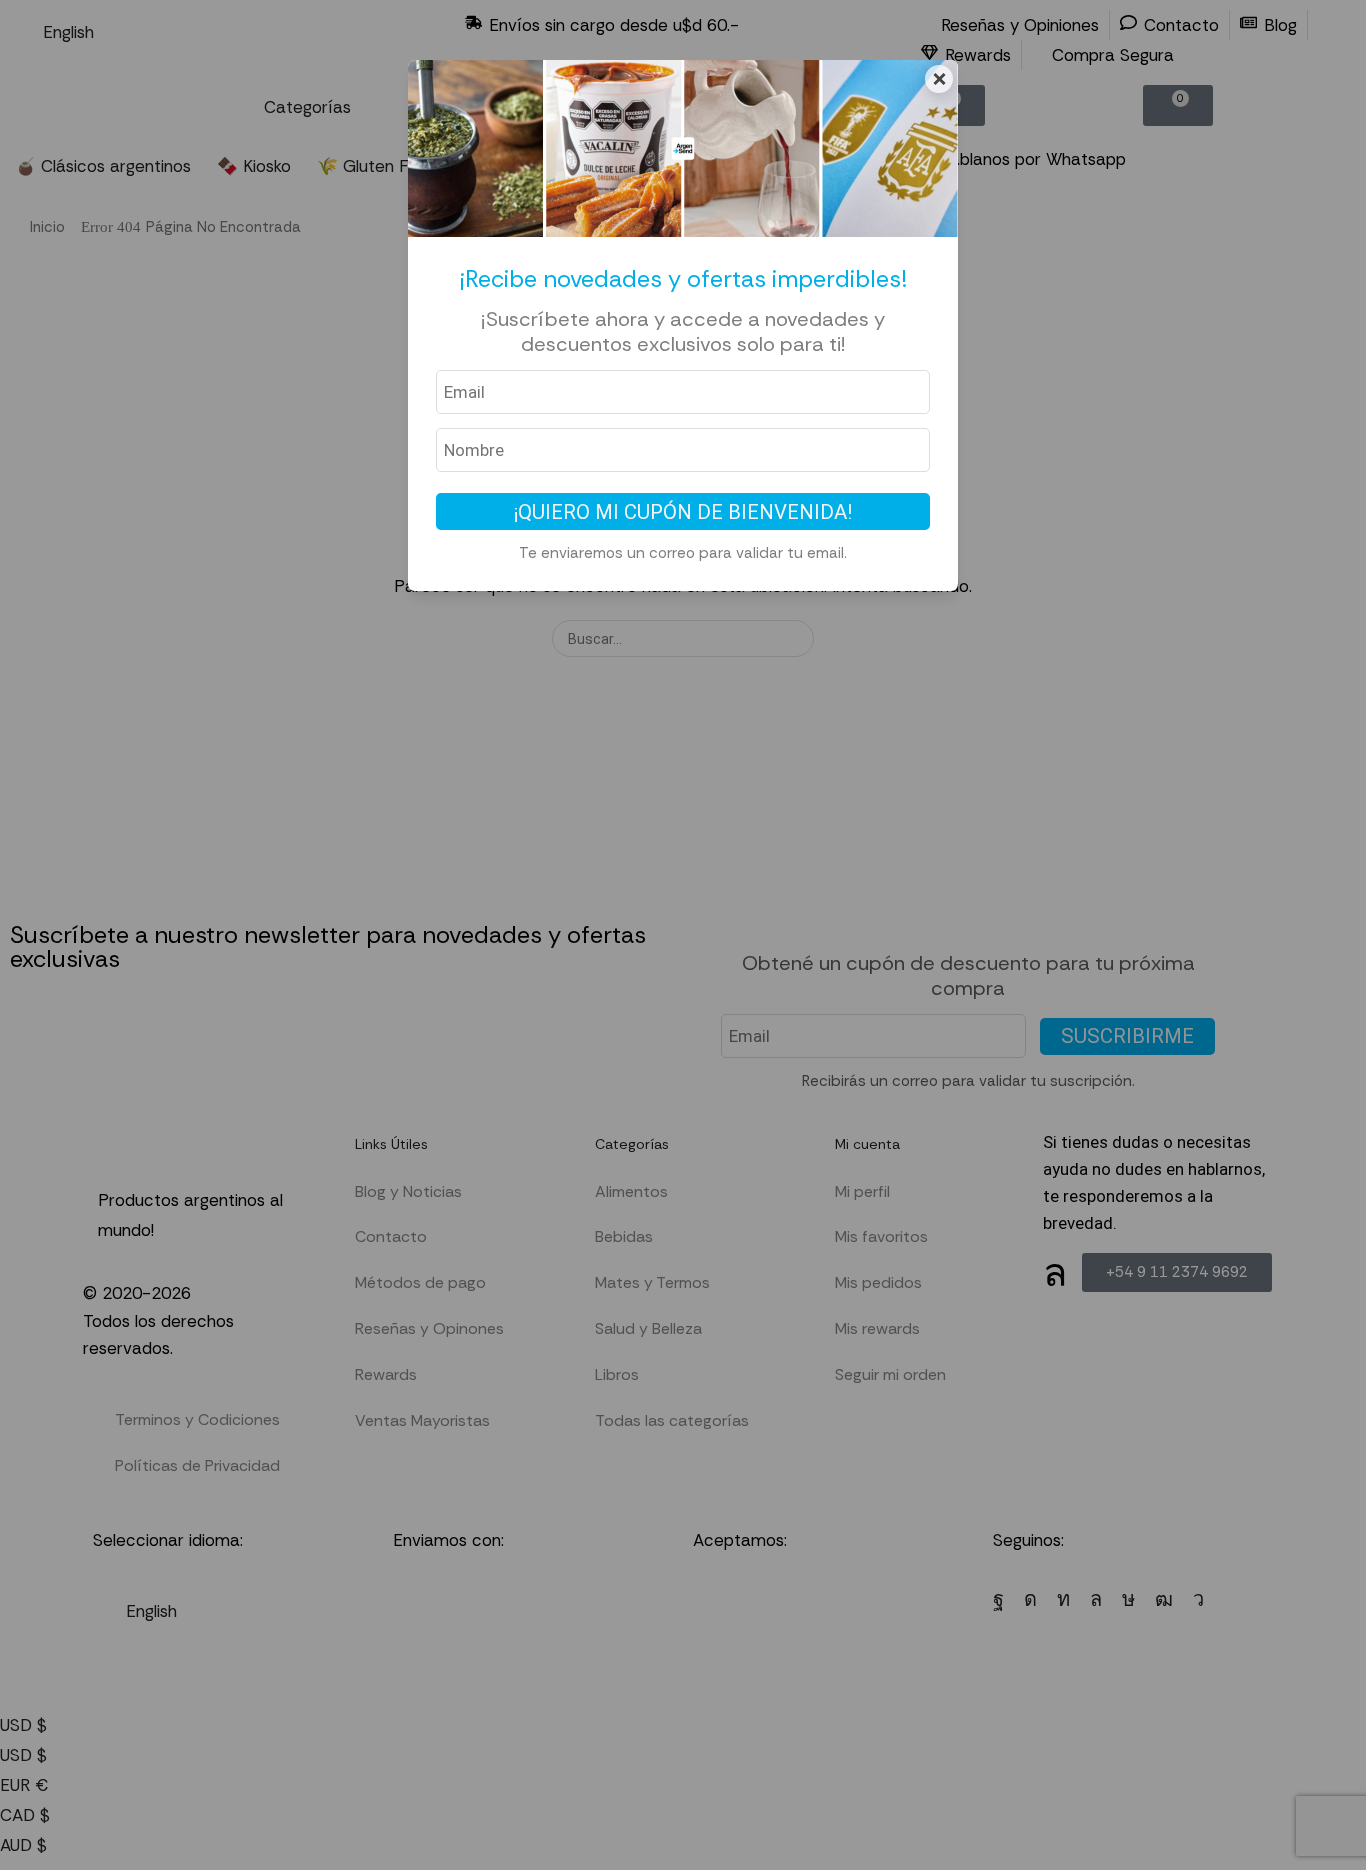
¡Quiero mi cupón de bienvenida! (683, 512)
